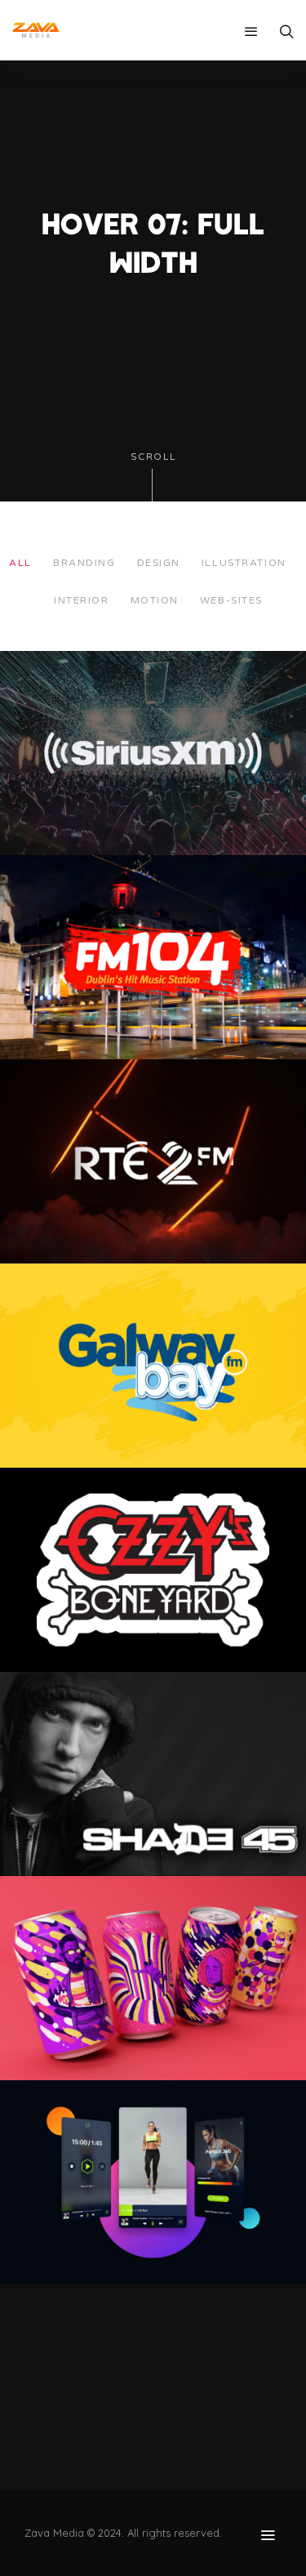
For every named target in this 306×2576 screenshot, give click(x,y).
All (20, 563)
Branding (84, 563)
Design (159, 563)
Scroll (153, 457)
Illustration (244, 563)
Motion (155, 600)
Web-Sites (231, 600)
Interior (81, 600)
